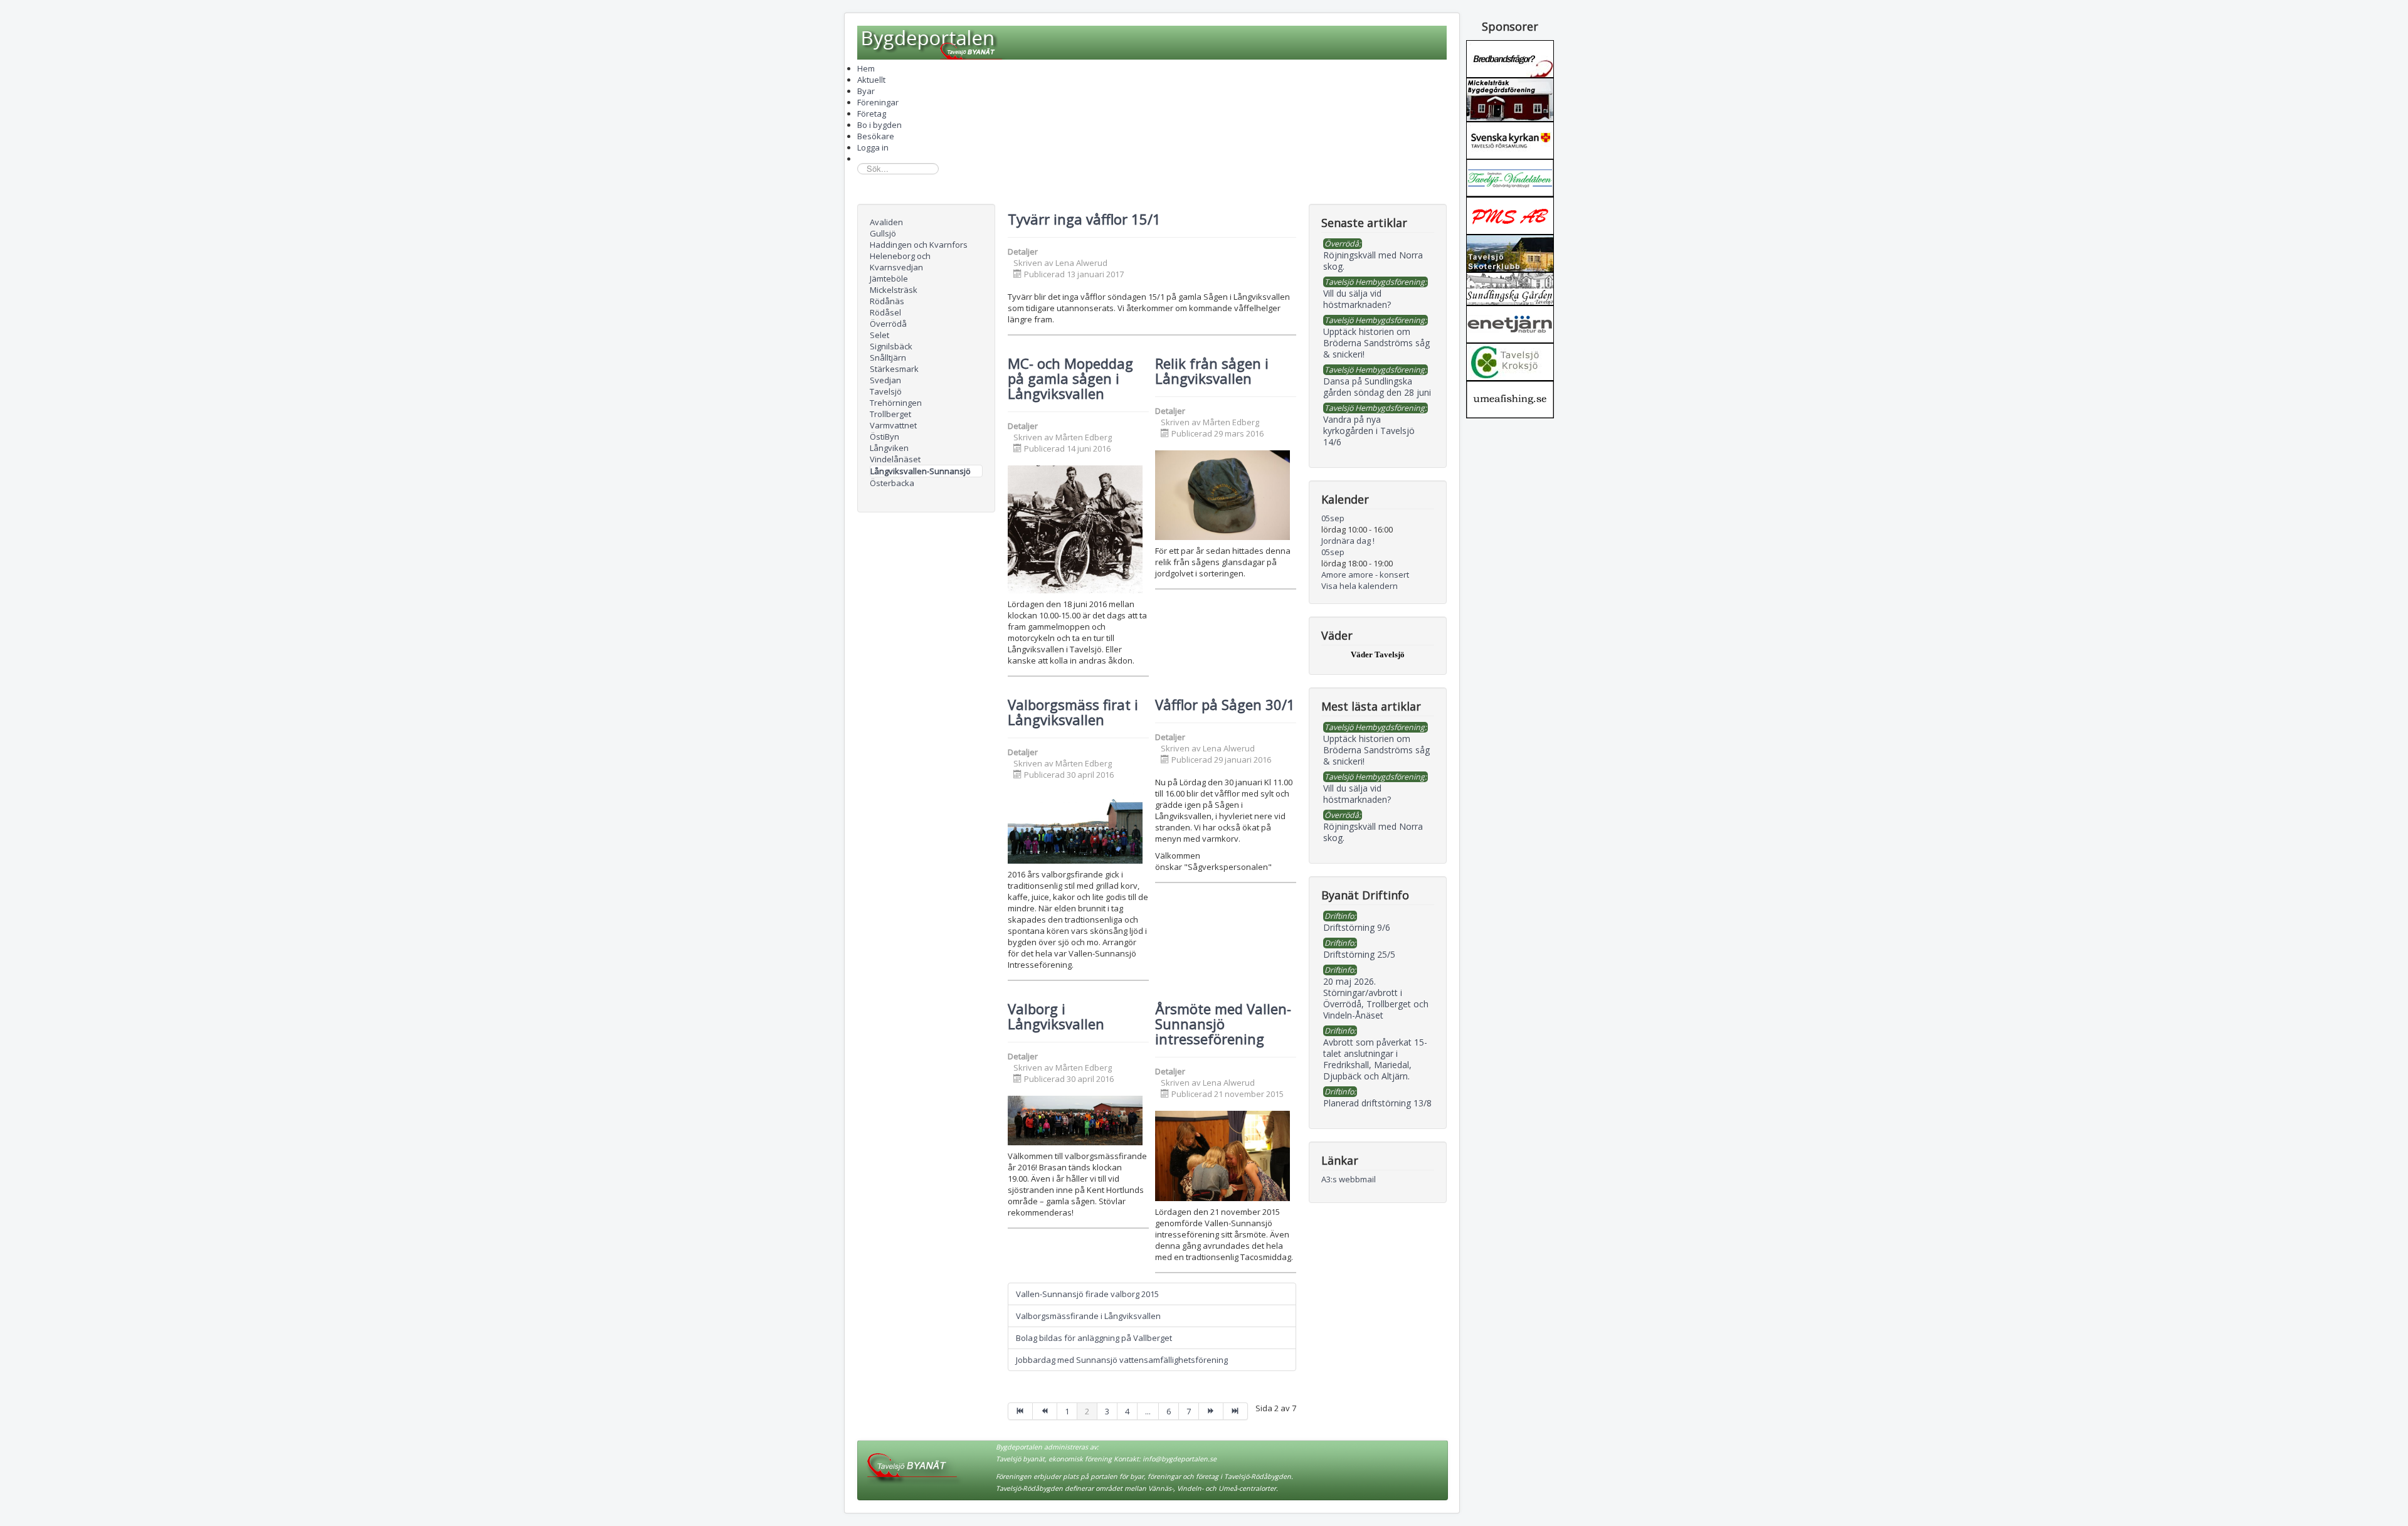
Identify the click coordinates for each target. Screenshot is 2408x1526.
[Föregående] (1045, 1411)
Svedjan (885, 380)
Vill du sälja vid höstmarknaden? (1357, 794)
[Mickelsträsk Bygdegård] (1510, 98)
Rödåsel (885, 312)
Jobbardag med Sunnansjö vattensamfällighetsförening (1122, 1360)
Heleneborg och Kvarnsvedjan (900, 262)
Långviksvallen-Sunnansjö (921, 471)
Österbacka (892, 483)
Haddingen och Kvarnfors (919, 245)
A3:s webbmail (1349, 1179)
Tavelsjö (886, 391)
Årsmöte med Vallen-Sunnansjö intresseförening (1223, 1024)
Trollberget (890, 414)
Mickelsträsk (894, 290)
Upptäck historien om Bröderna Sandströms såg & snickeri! (1376, 750)
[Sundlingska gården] (1510, 288)
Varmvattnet (893, 425)
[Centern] (1510, 361)
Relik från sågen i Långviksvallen (1212, 371)
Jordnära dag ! (1348, 541)
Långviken (889, 448)
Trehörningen (896, 403)
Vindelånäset (895, 459)
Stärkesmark (894, 369)
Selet (879, 335)
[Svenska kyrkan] (1510, 139)
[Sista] (1236, 1411)
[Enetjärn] (1510, 323)
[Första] (1020, 1411)
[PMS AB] (1510, 215)
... (1148, 1411)
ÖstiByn (885, 437)
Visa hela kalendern (1360, 586)
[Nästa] (1211, 1411)
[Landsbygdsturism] (1510, 177)
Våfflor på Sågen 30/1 (1225, 704)
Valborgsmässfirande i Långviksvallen (1088, 1316)
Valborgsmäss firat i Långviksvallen (1073, 712)
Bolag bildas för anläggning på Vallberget (1094, 1338)
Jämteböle (889, 278)
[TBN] (1510, 58)
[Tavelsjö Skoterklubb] (1510, 252)
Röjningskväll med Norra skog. (1373, 832)
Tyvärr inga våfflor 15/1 (1084, 219)
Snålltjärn (888, 358)
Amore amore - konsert (1365, 575)
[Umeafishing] (1510, 398)
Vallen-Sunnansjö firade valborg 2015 (1087, 1294)
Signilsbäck (891, 346)
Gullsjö (883, 233)
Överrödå (888, 324)
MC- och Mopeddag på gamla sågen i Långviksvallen (1070, 378)
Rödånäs (887, 301)
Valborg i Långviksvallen (1056, 1016)
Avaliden (886, 222)
